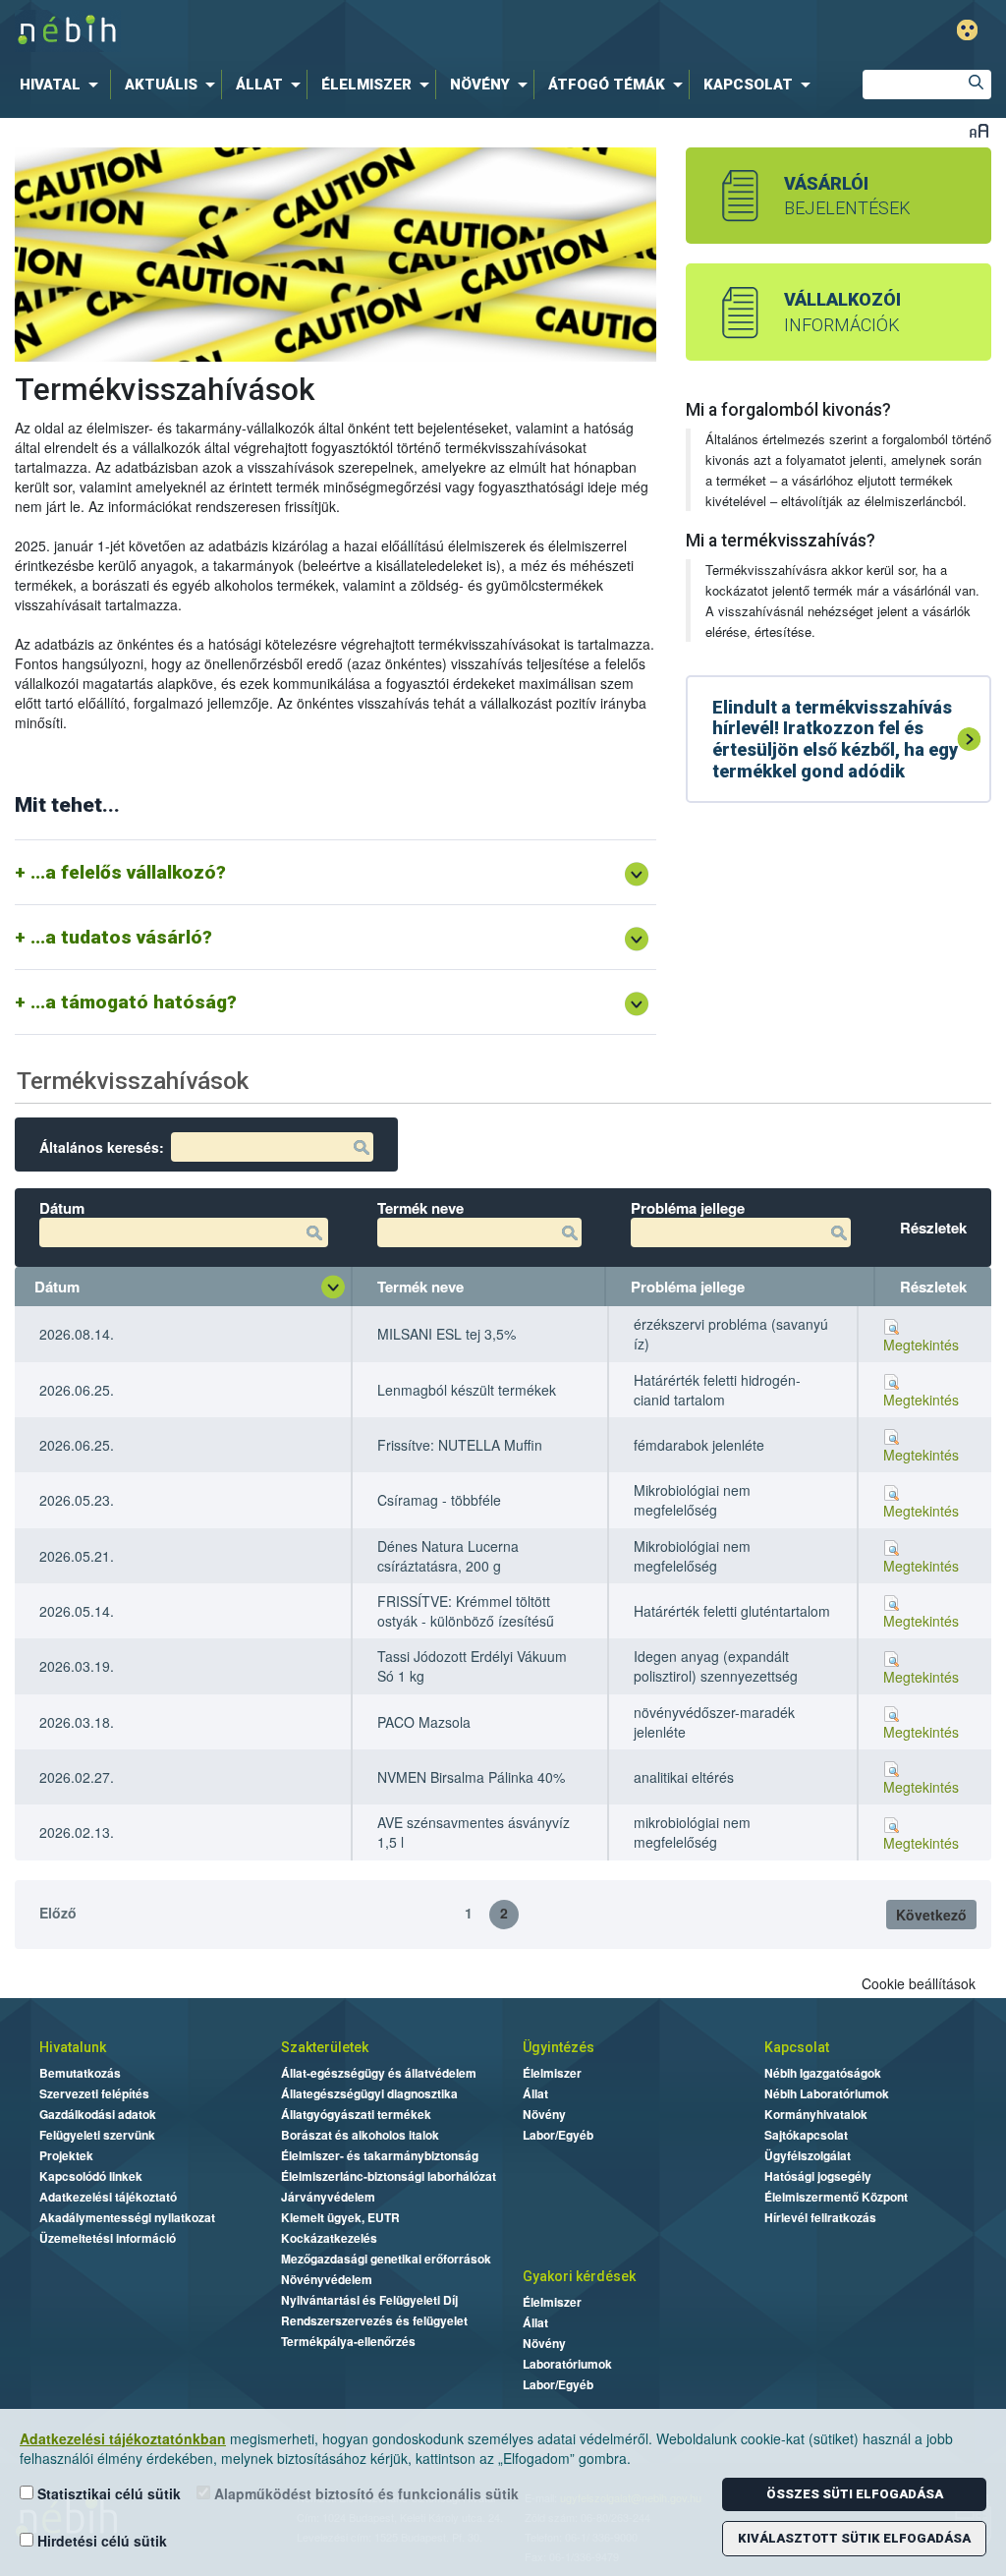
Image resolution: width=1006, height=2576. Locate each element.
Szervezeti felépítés (94, 2093)
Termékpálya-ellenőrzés (348, 2341)
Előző (58, 1913)
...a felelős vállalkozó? (128, 872)
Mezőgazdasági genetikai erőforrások (386, 2259)
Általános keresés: (102, 1147)
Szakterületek (325, 2047)
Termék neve (420, 1287)
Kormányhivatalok (816, 2114)
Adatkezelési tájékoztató (108, 2197)
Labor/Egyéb (558, 2135)
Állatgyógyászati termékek (356, 2114)
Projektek (66, 2155)
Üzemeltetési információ (108, 2238)
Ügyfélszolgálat (808, 2155)
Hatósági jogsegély (818, 2176)
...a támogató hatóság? (134, 1002)
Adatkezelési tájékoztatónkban (123, 2438)
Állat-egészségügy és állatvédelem (379, 2073)
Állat (535, 2093)
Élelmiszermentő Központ (836, 2197)
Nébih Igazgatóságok (823, 2073)
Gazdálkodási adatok (98, 2114)
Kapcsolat (797, 2047)
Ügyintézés (559, 2047)
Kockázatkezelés (329, 2238)
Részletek (933, 1287)
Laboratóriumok (567, 2364)
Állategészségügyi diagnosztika (369, 2093)
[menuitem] (63, 85)
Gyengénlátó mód (967, 30)
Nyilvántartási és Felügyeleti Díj (369, 2300)
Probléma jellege (688, 1287)
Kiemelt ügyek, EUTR (340, 2217)
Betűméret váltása (979, 130)
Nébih (304, 31)
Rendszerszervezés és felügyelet (374, 2320)
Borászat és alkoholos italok (360, 2135)
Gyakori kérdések (579, 2276)
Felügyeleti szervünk (97, 2135)
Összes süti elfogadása (855, 2494)
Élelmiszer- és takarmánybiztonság (380, 2155)
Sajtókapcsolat (806, 2135)
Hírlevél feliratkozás (820, 2217)
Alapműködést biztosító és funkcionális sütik (364, 2493)
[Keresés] (977, 85)
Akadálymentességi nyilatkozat (127, 2217)
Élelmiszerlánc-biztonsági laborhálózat (389, 2176)
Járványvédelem (328, 2197)
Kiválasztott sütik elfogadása (854, 2538)
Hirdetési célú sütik (100, 2541)
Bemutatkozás (80, 2073)
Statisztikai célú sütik (107, 2493)
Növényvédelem (327, 2279)
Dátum (57, 1287)
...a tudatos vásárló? (121, 937)
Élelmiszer (552, 2073)
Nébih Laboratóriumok (827, 2093)
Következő (931, 1915)
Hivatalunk (73, 2047)
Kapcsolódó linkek (91, 2176)
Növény (544, 2114)
